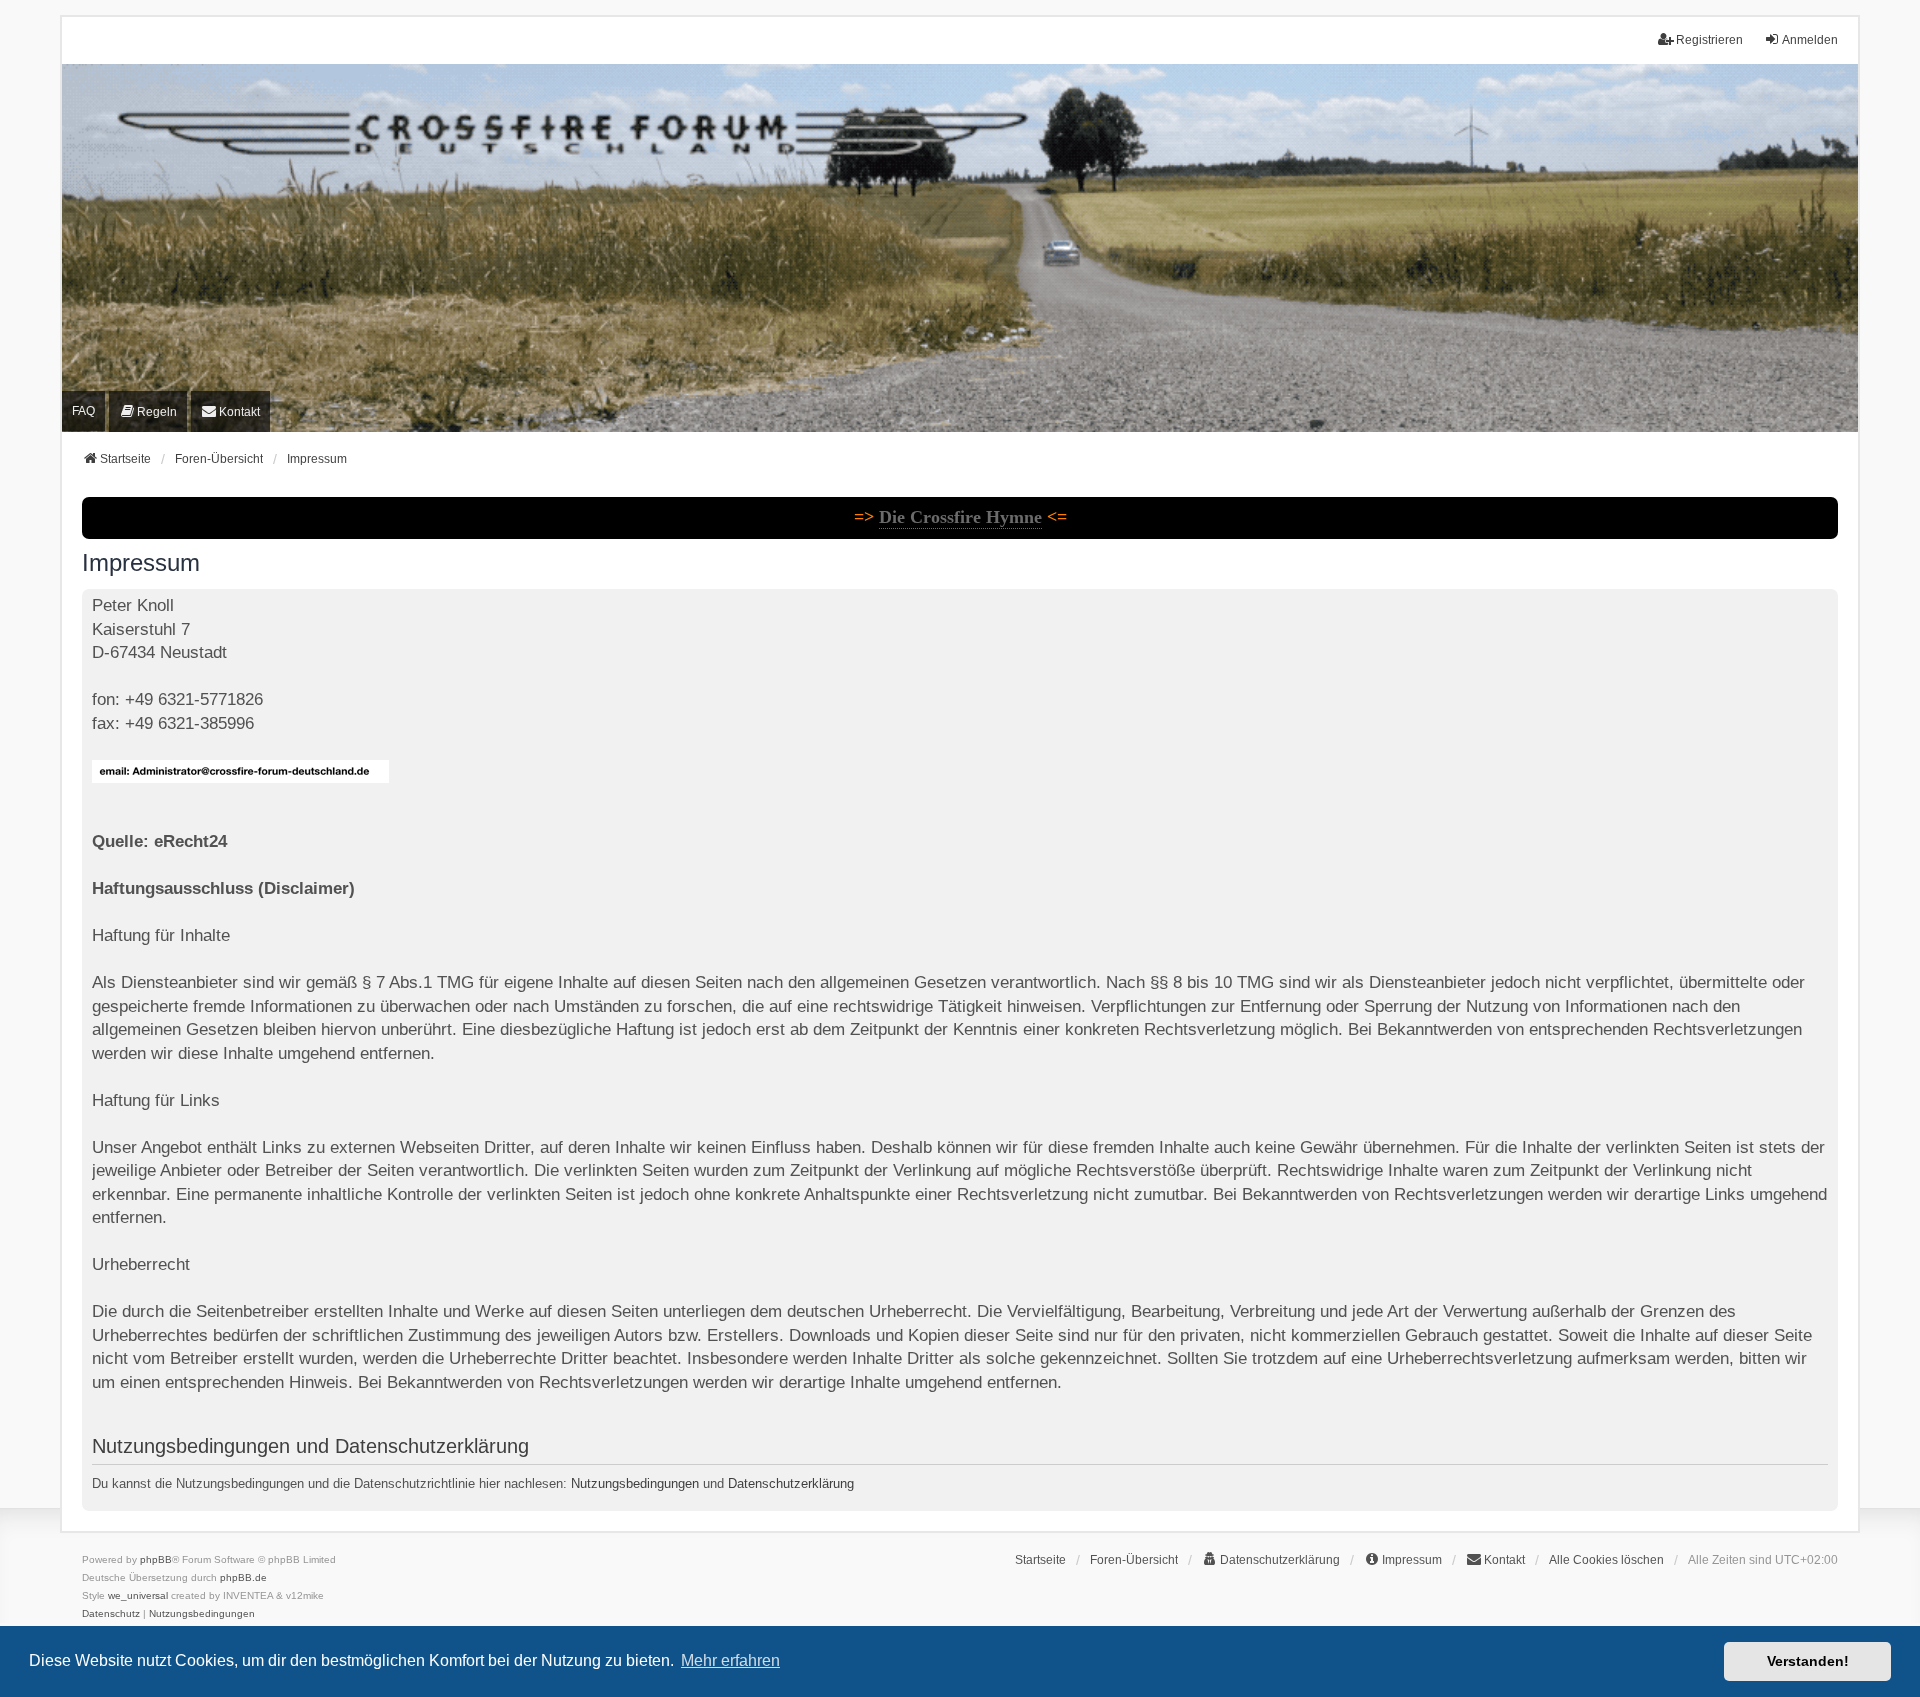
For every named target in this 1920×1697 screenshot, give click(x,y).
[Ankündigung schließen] (1825, 508)
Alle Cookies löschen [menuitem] (1606, 1560)
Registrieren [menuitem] (1709, 40)
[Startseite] (960, 248)
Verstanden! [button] (1808, 1661)
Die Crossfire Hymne (960, 517)
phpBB (156, 1559)
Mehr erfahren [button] (730, 1660)
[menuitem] (148, 412)
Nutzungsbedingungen (635, 1483)
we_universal (138, 1595)
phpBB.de (243, 1577)
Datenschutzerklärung (791, 1483)
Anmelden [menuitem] (1810, 40)
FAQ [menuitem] (83, 411)
